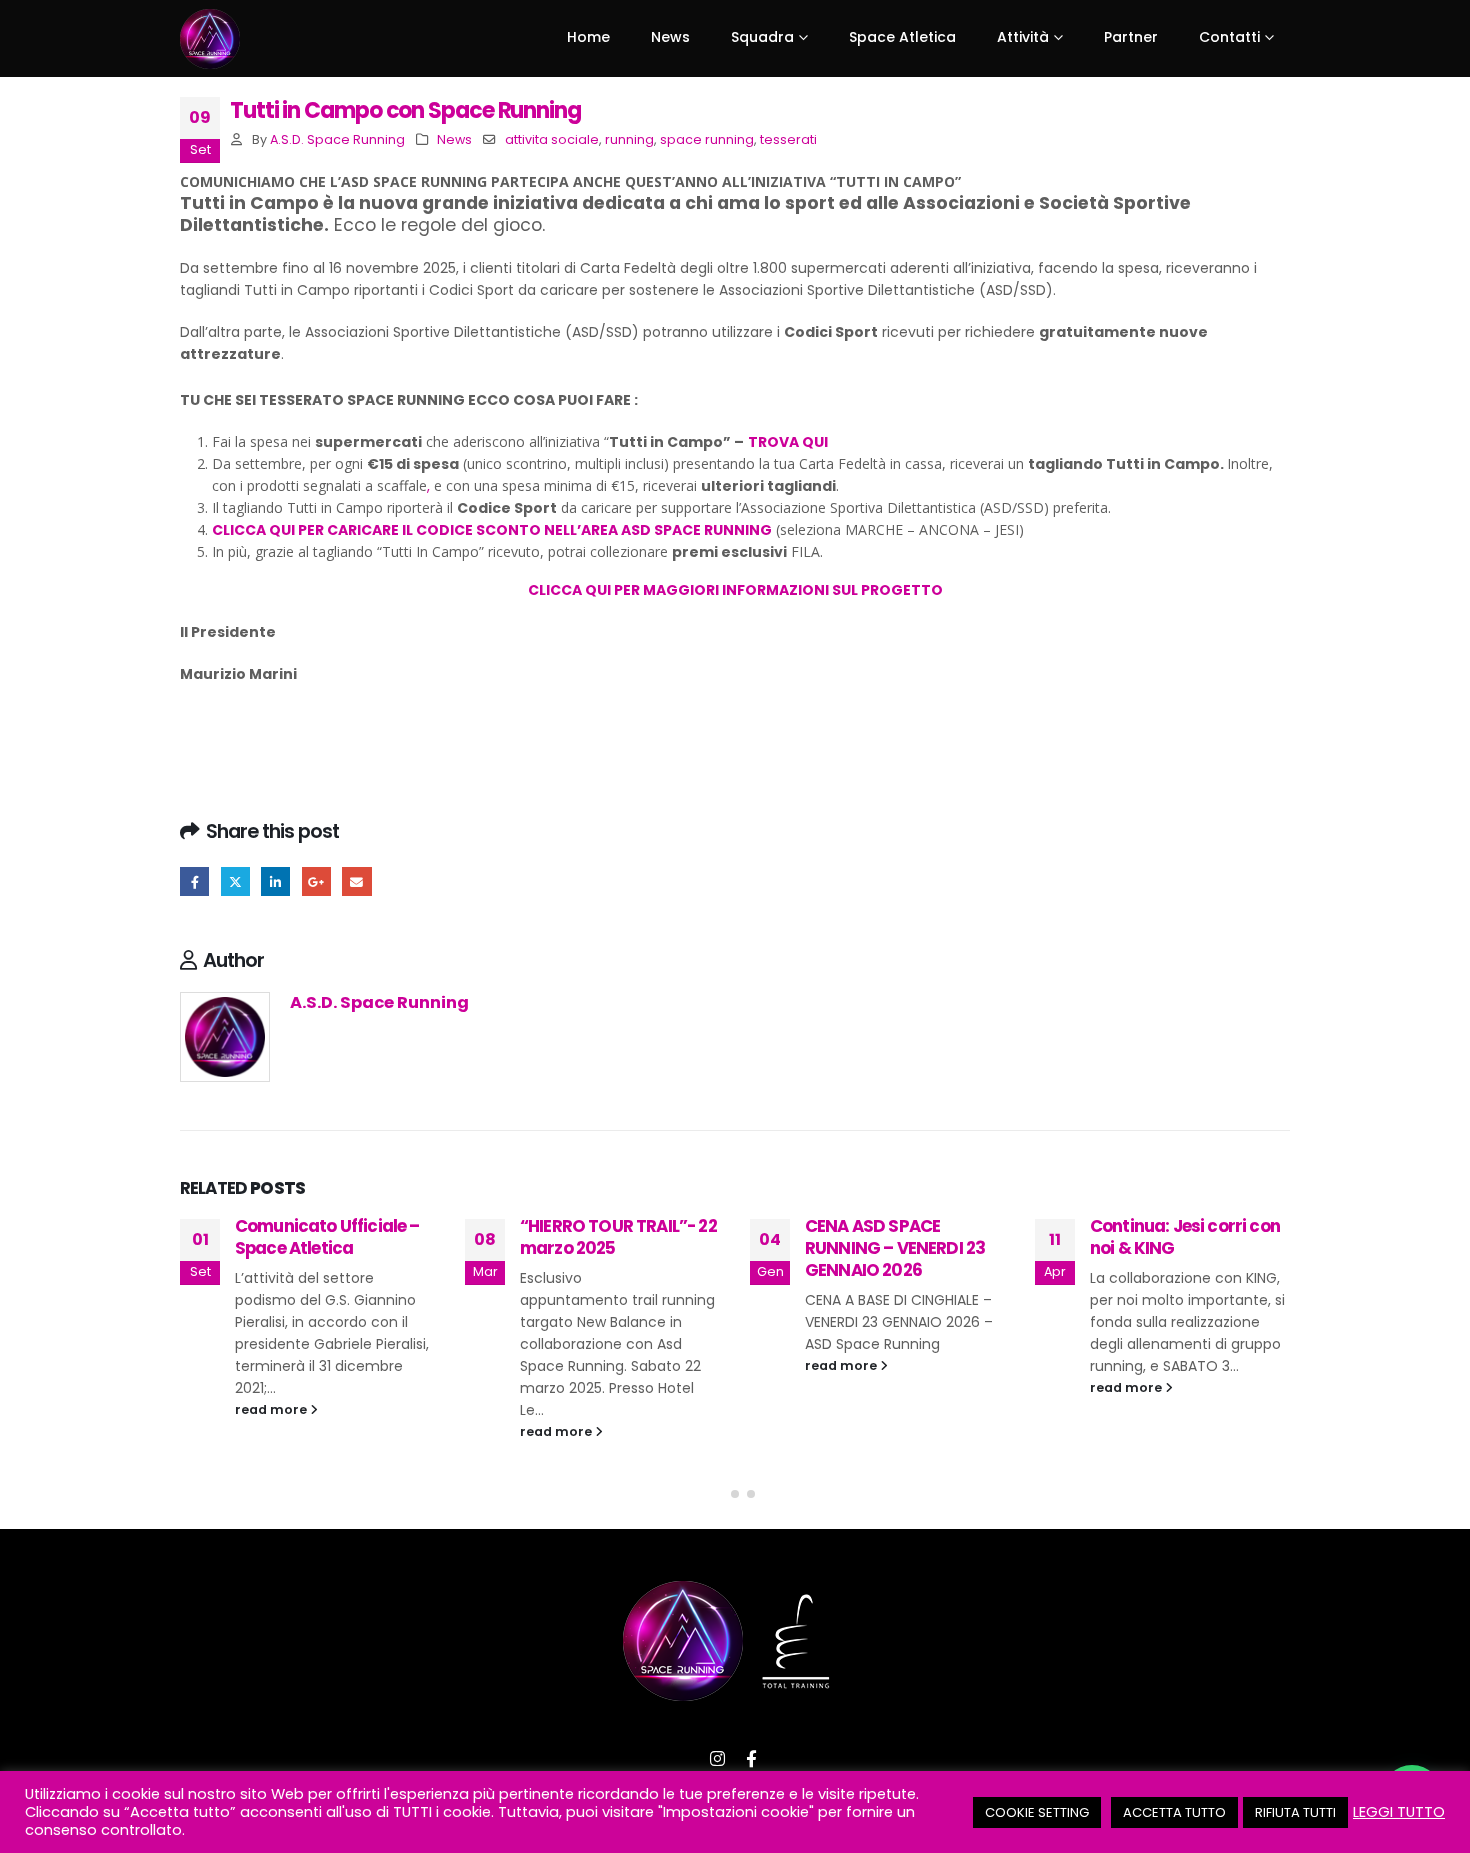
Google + (316, 881)
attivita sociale (552, 139)
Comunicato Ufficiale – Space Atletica (327, 1237)
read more (272, 1409)
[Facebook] (752, 1759)
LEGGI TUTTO (1399, 1812)
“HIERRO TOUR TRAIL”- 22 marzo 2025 (618, 1237)
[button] (719, 1494)
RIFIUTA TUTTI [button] (1295, 1812)
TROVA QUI (788, 442)
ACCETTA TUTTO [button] (1174, 1812)
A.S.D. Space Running (337, 139)
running (629, 139)
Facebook (194, 881)
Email (356, 881)
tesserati (788, 139)
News (454, 139)
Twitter (235, 881)
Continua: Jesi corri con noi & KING (1185, 1237)
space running (707, 139)
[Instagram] (718, 1759)
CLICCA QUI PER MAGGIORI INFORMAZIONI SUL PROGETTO (735, 590)
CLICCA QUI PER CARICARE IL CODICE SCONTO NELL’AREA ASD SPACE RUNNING (492, 530)
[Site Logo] (210, 39)
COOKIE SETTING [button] (1037, 1812)
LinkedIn (275, 881)
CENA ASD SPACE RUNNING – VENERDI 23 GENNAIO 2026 (895, 1248)
